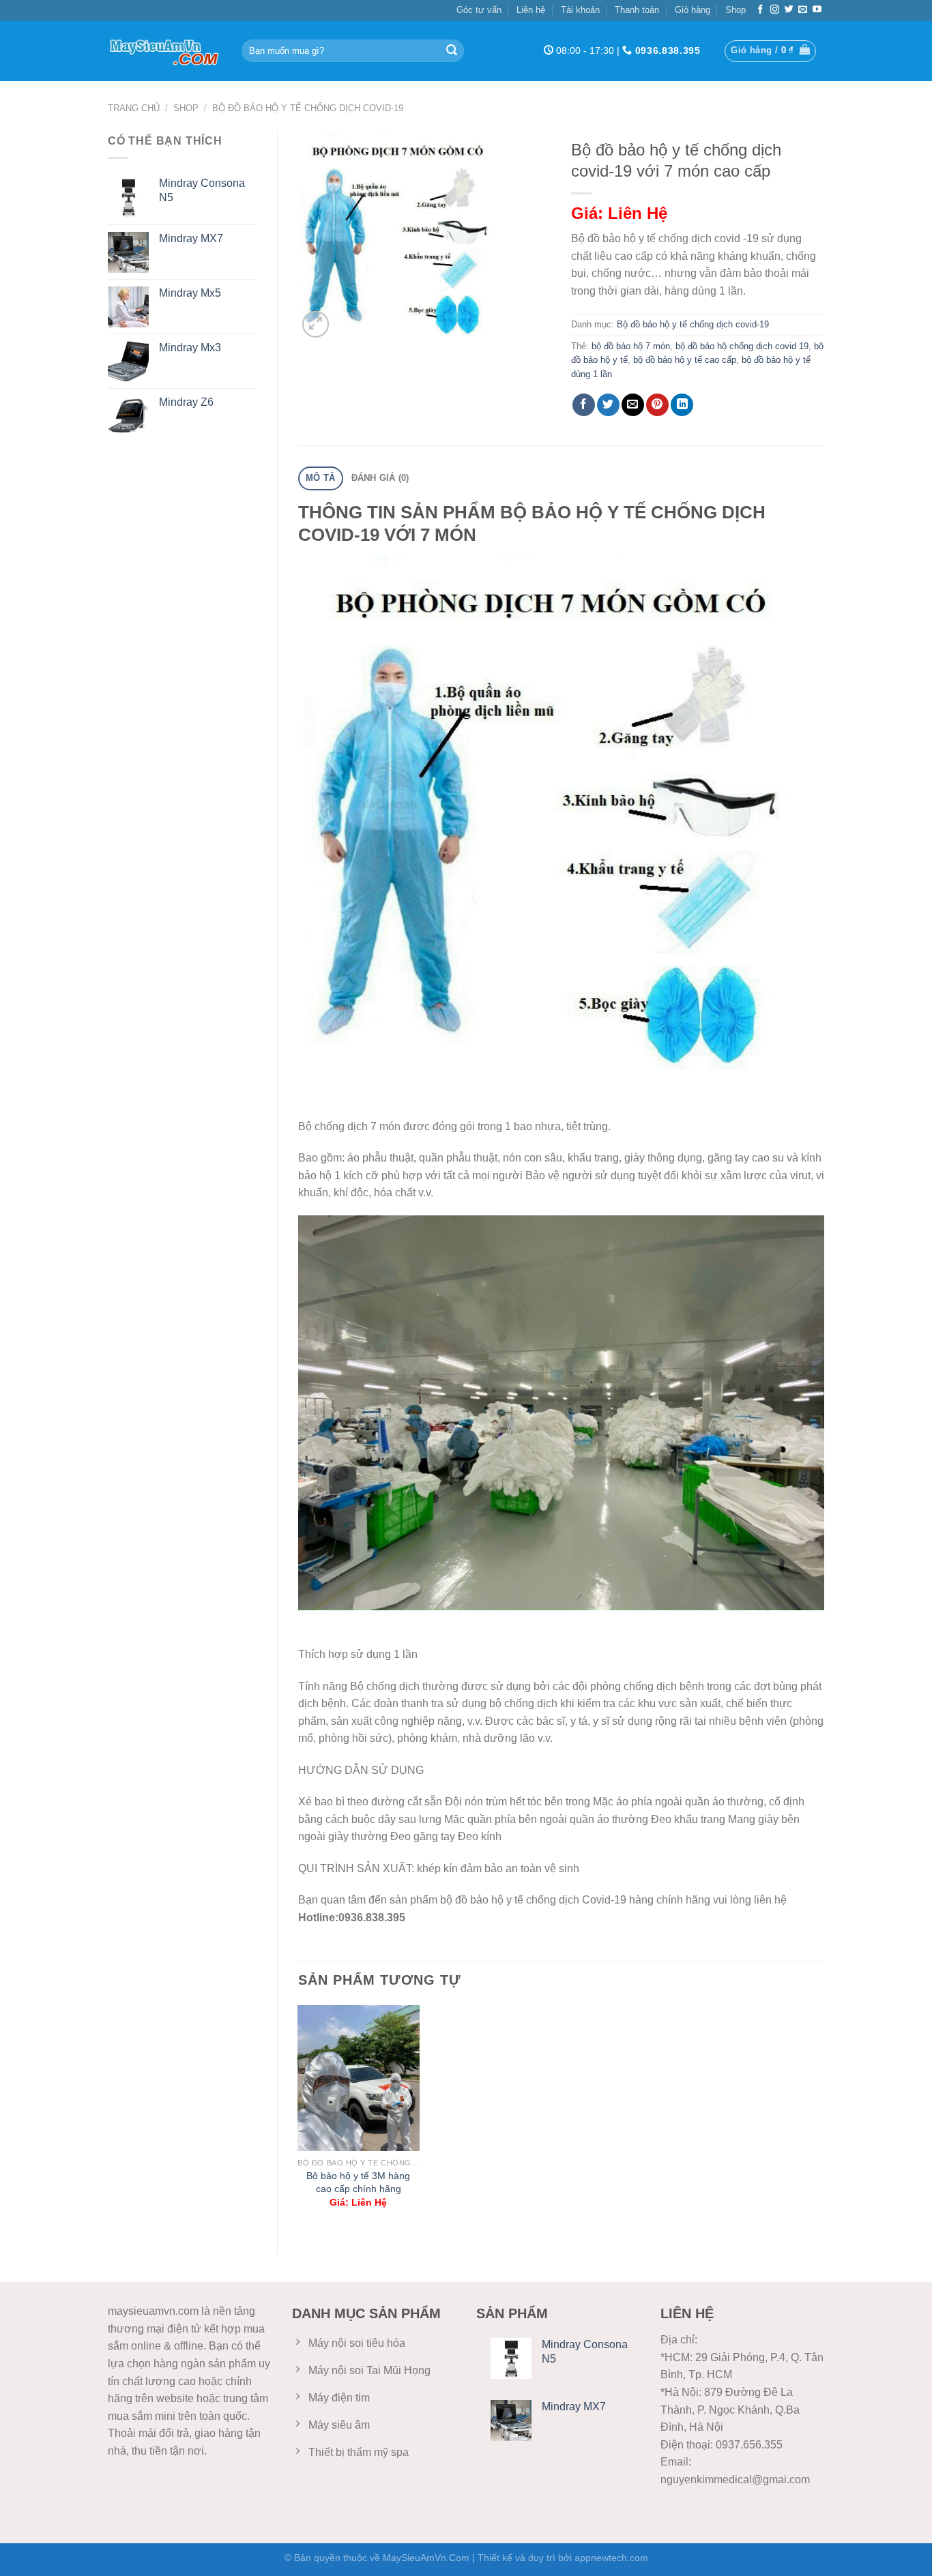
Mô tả (320, 478)
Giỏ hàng (693, 10)
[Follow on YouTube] (817, 10)
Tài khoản (580, 10)
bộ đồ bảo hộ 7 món (631, 346)
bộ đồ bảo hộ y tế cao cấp (685, 360)
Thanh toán (637, 10)
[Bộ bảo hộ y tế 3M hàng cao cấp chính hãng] (358, 2078)
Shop (736, 10)
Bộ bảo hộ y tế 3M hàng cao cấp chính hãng (358, 2182)
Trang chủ (134, 108)
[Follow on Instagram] (775, 10)
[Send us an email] (803, 10)
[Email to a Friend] (633, 405)
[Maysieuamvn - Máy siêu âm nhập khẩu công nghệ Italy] (164, 51)
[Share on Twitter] (608, 405)
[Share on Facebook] (584, 405)
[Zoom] (316, 324)
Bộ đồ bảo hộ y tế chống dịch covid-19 (308, 108)
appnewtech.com (611, 2558)
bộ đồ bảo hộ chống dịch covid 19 (742, 346)
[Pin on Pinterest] (657, 405)
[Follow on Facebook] (760, 10)
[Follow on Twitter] (789, 10)
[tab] (321, 478)
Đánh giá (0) (380, 478)
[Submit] (452, 51)
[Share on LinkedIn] (682, 405)
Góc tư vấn (479, 10)
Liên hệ (531, 10)
